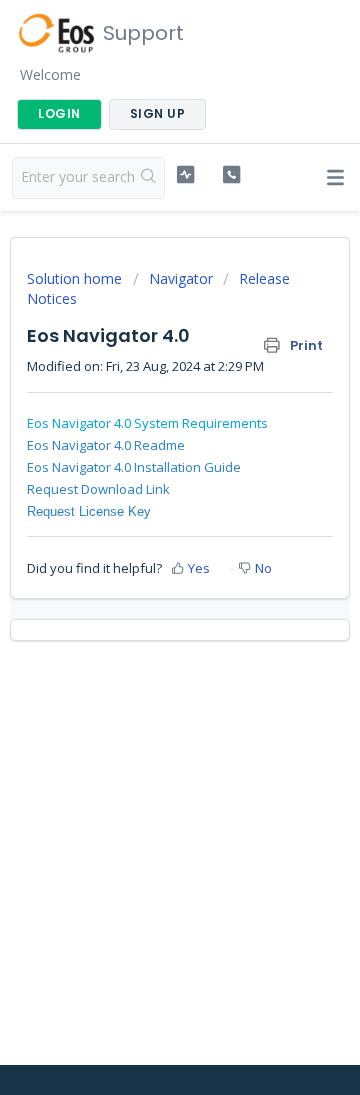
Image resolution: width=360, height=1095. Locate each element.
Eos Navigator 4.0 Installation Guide (134, 467)
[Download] (143, 534)
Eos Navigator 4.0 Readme (106, 445)
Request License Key (89, 511)
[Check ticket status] (185, 175)
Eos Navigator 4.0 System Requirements (147, 423)
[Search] (149, 178)
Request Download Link (98, 489)
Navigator (181, 278)
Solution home (76, 278)
